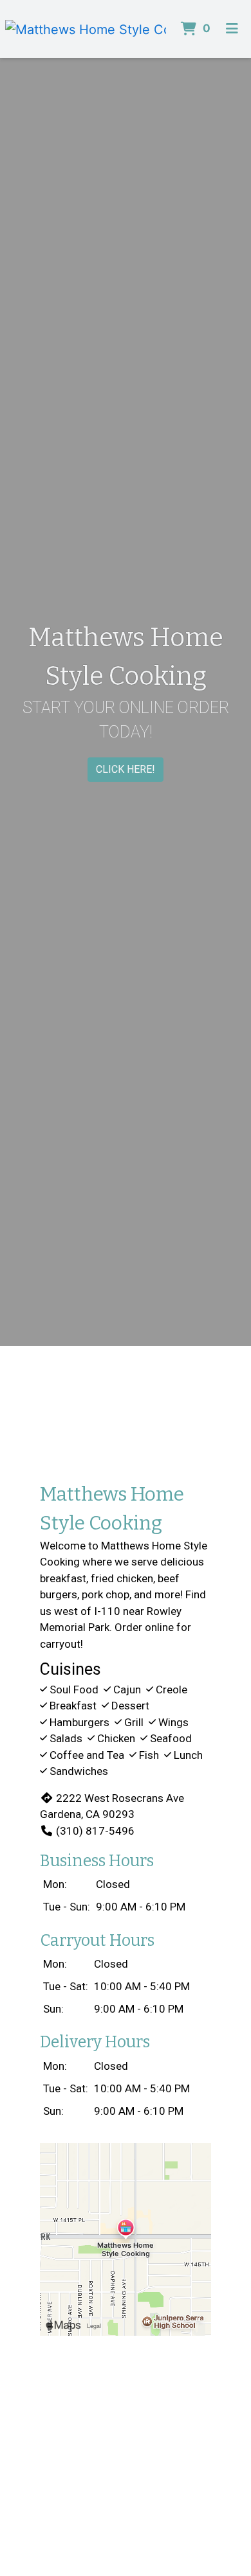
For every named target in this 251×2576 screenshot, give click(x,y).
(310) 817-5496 (95, 1831)
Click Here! (126, 769)
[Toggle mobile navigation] (232, 29)
